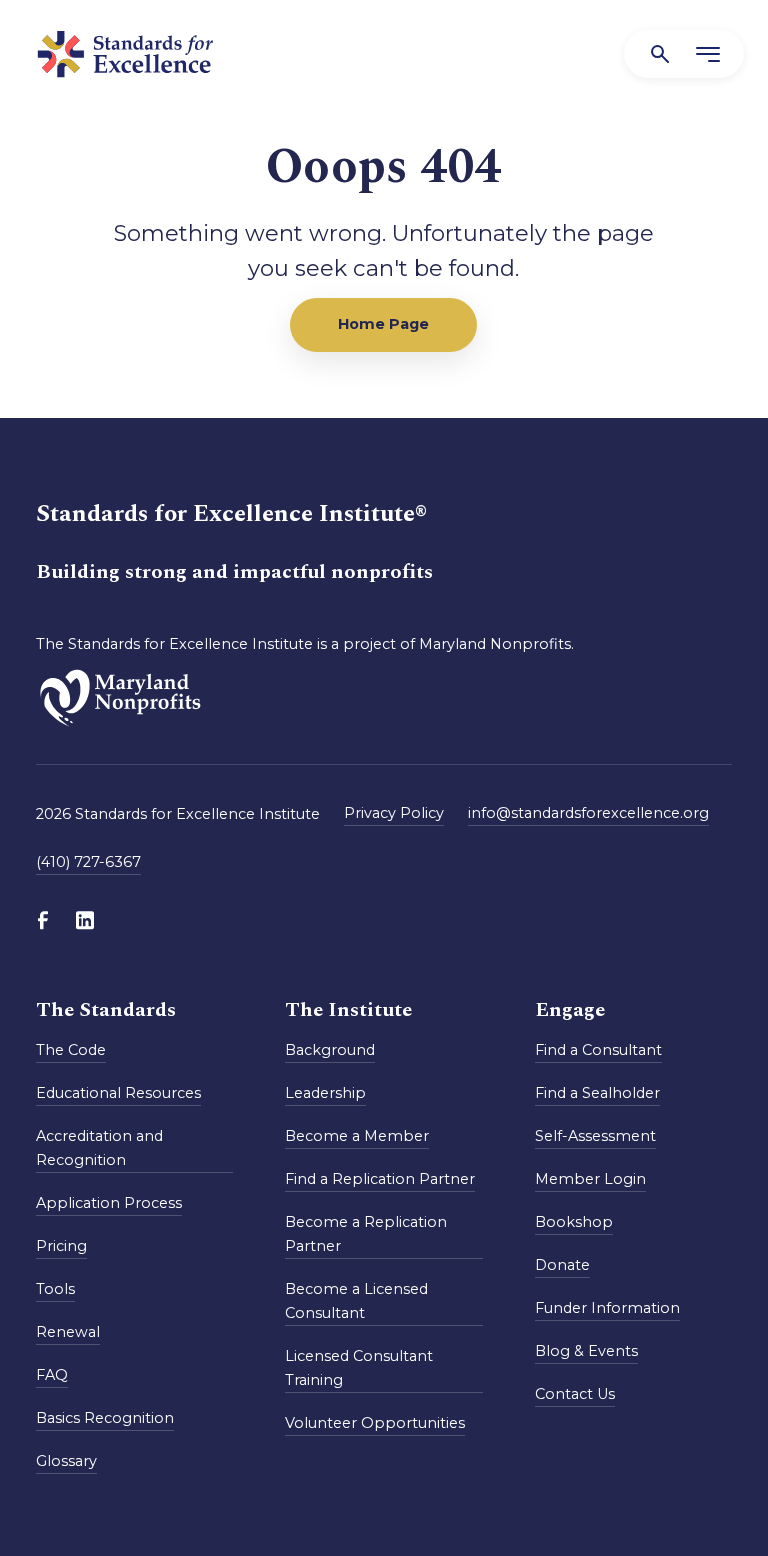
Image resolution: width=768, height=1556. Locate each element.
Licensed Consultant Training (359, 1368)
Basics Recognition (105, 1418)
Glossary (66, 1461)
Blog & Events (586, 1351)
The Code (71, 1050)
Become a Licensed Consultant (356, 1301)
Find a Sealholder (597, 1093)
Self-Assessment (595, 1136)
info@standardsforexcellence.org (588, 813)
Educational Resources (118, 1093)
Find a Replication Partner (380, 1179)
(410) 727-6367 (88, 862)
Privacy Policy (394, 813)
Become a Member (357, 1136)
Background (330, 1050)
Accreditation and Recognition (99, 1148)
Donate (562, 1265)
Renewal (68, 1332)
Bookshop (574, 1222)
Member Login (590, 1179)
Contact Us (575, 1394)
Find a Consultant (598, 1050)
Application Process (109, 1203)
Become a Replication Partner (366, 1234)
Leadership (325, 1093)
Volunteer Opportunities (375, 1423)
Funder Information (607, 1308)
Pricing (61, 1246)
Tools (55, 1289)
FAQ (52, 1375)
